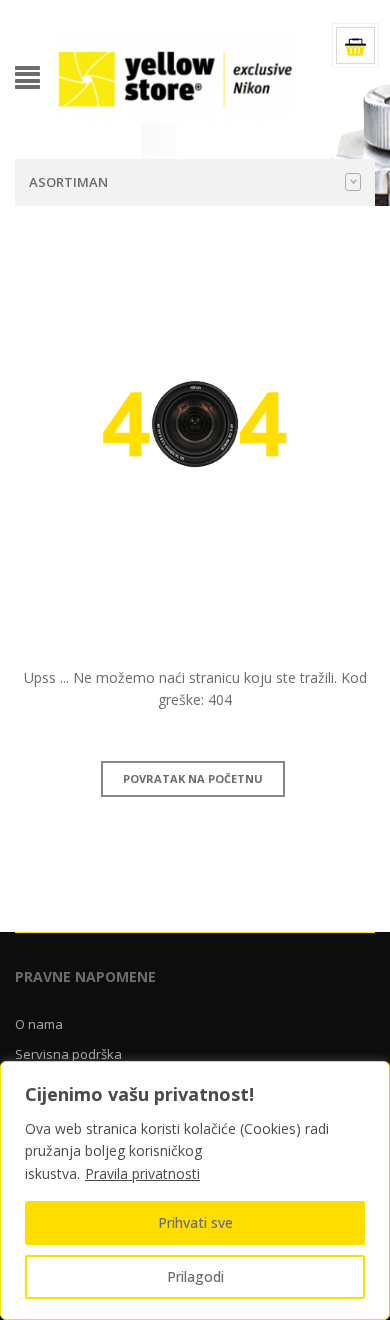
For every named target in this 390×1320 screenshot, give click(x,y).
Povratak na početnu (193, 778)
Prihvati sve (195, 1222)
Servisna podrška (68, 1054)
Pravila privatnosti (142, 1173)
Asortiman (68, 182)
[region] (195, 1190)
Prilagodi (195, 1276)
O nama (39, 1024)
